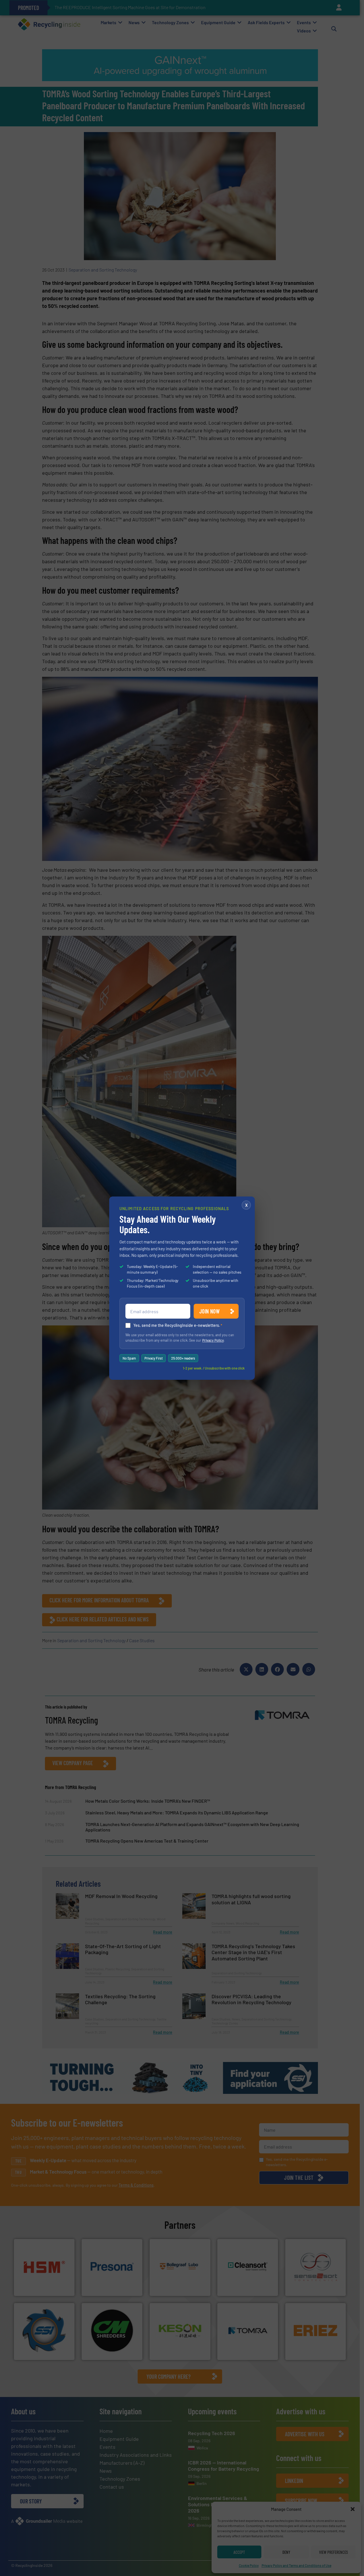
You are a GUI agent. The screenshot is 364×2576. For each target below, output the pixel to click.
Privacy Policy (213, 1340)
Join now (209, 1311)
